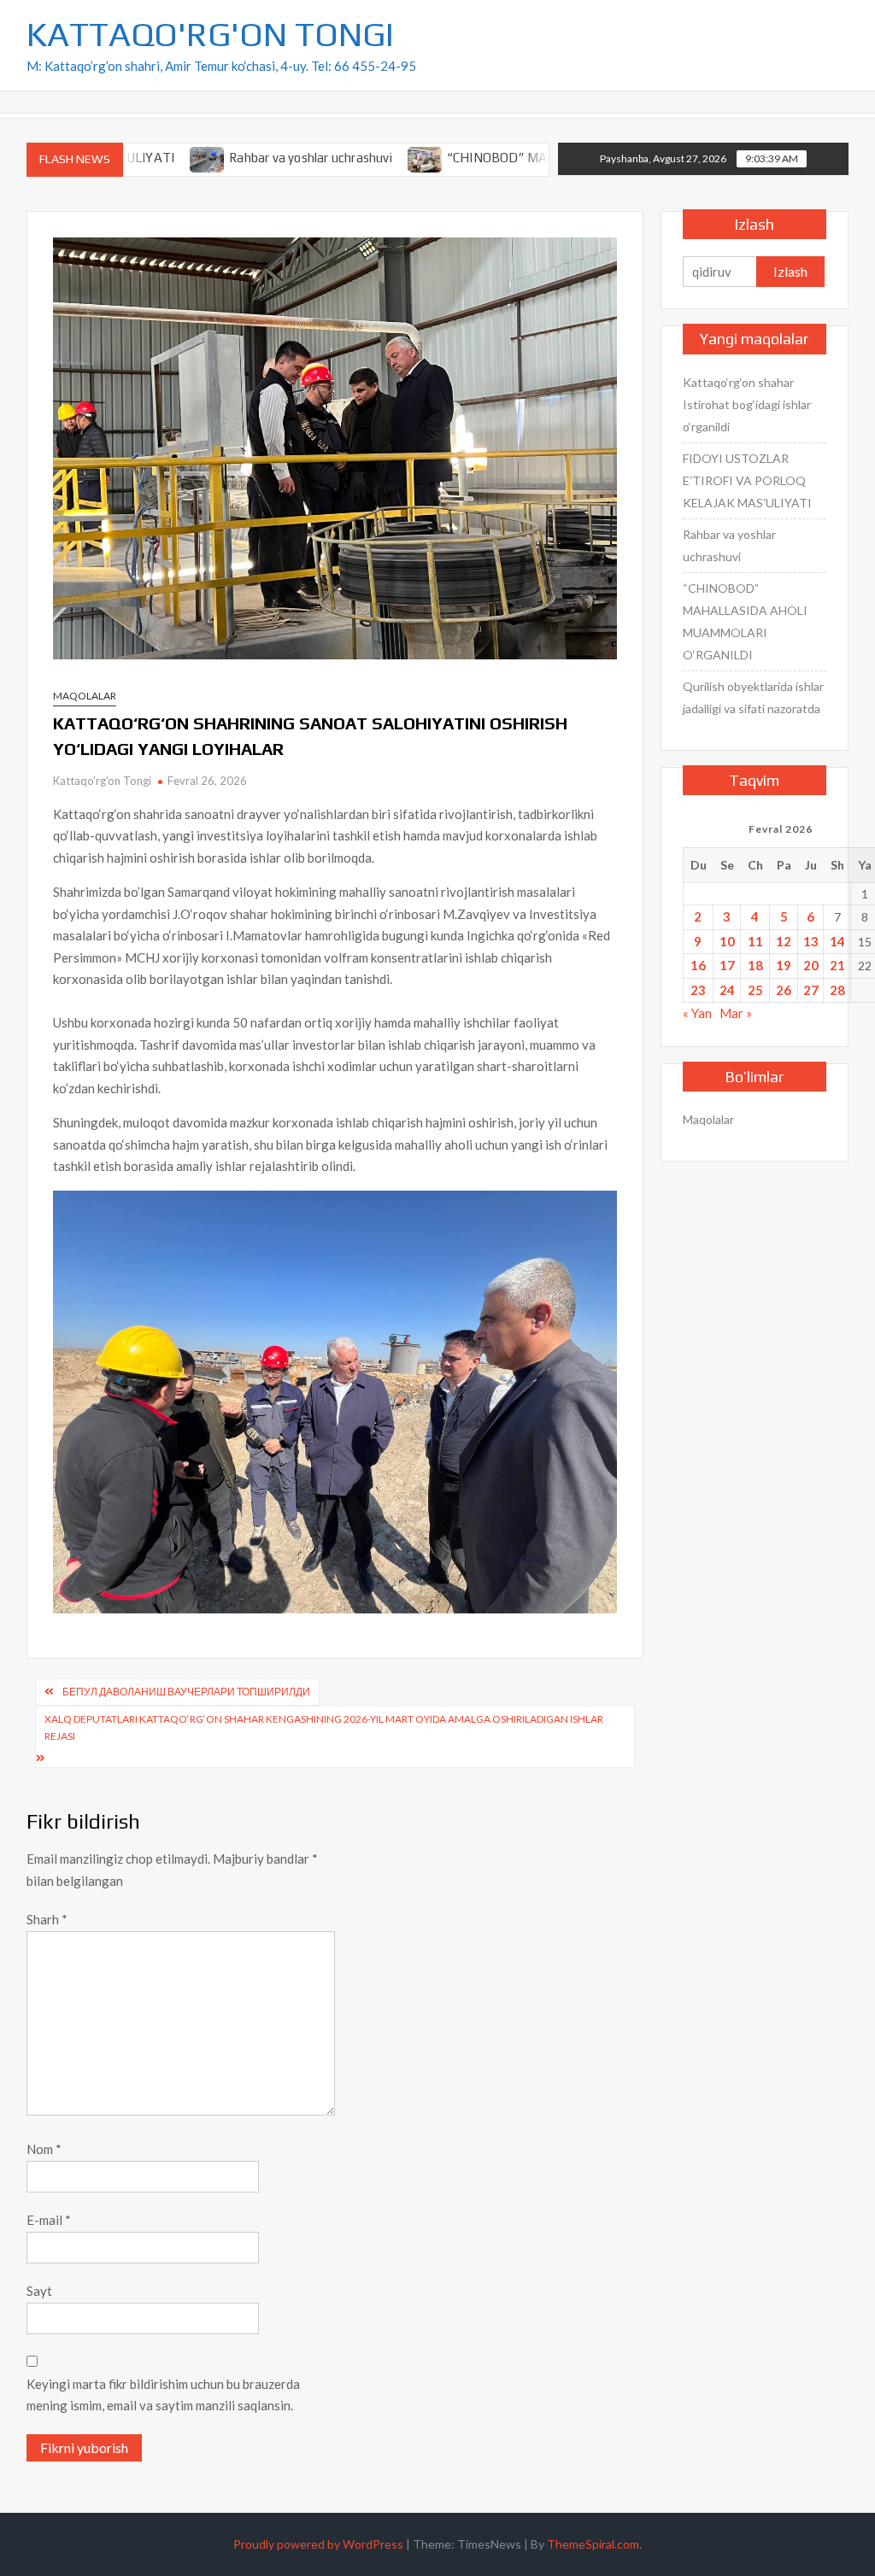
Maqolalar (85, 696)
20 (811, 965)
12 (784, 941)
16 (698, 965)
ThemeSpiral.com (593, 2544)
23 (698, 990)
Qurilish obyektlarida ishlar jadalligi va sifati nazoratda (753, 697)
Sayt (39, 2291)
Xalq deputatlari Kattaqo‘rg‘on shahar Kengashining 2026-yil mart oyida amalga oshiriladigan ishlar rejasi (324, 1727)
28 (837, 990)
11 (755, 941)
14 (837, 941)
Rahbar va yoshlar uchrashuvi (250, 158)
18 (755, 965)
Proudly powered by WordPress (318, 2544)
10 (727, 941)
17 (727, 965)
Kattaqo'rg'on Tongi (102, 781)
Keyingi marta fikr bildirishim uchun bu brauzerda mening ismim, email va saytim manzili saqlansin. (163, 2395)
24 (727, 990)
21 (837, 965)
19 (784, 965)
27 (811, 990)
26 (784, 990)
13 (811, 941)
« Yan (697, 1013)
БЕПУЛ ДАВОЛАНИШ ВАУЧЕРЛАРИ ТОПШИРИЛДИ (186, 1692)
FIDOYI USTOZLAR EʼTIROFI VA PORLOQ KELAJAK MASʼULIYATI (747, 480)
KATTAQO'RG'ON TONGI (210, 34)
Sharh (47, 1919)
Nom (44, 2149)
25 (755, 990)
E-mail (49, 2220)
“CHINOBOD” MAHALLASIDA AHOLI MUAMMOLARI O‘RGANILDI (745, 621)
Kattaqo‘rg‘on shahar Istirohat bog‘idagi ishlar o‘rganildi (747, 404)
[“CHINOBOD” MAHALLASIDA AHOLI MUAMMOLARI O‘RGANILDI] (365, 157)
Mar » (736, 1013)
